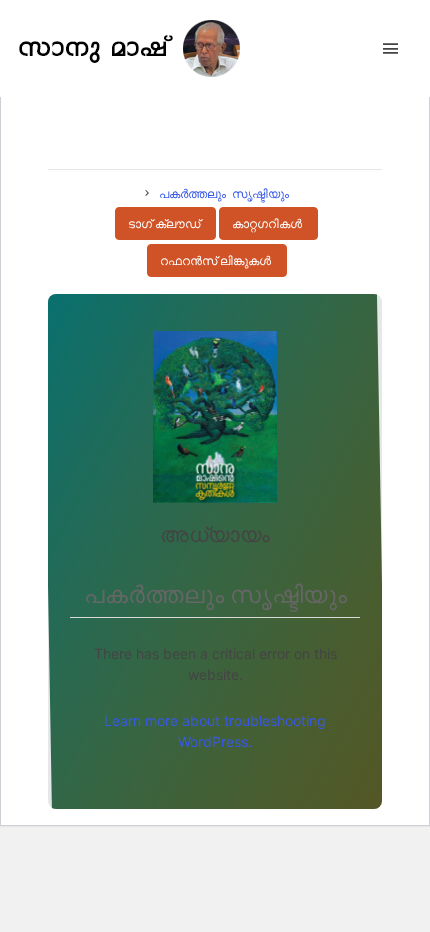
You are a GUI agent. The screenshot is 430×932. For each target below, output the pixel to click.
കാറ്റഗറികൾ (267, 224)
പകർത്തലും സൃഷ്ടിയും (224, 193)
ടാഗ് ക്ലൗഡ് (164, 224)
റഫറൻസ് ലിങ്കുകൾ (215, 261)
